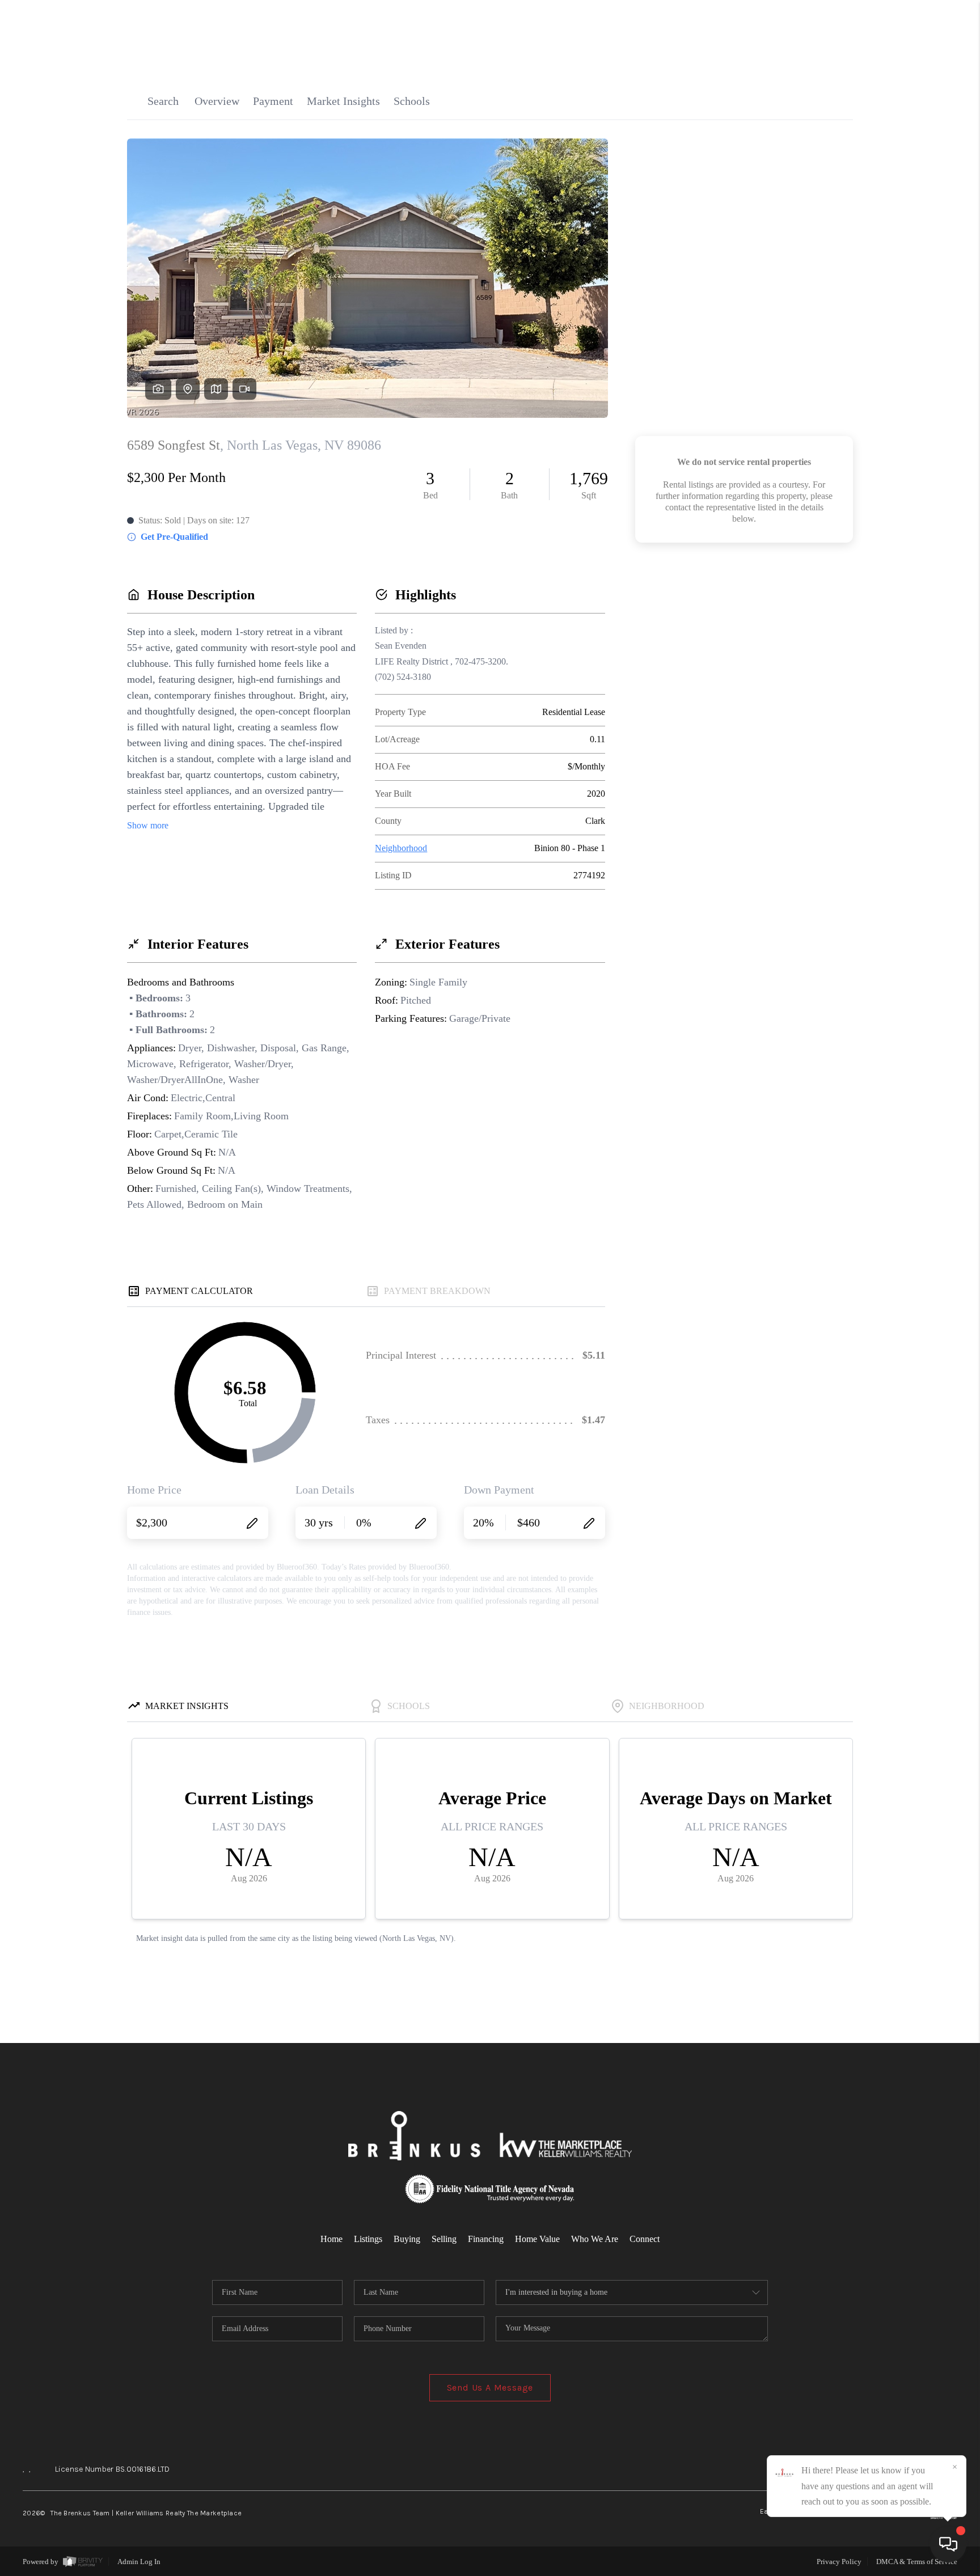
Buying (407, 2239)
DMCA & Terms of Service (917, 2562)
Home (331, 2239)
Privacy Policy (839, 2562)
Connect (645, 2239)
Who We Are (595, 2239)
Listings (368, 2239)
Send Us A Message (490, 2387)
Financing (486, 2239)
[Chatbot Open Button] (948, 2544)
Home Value (537, 2239)
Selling (444, 2239)
